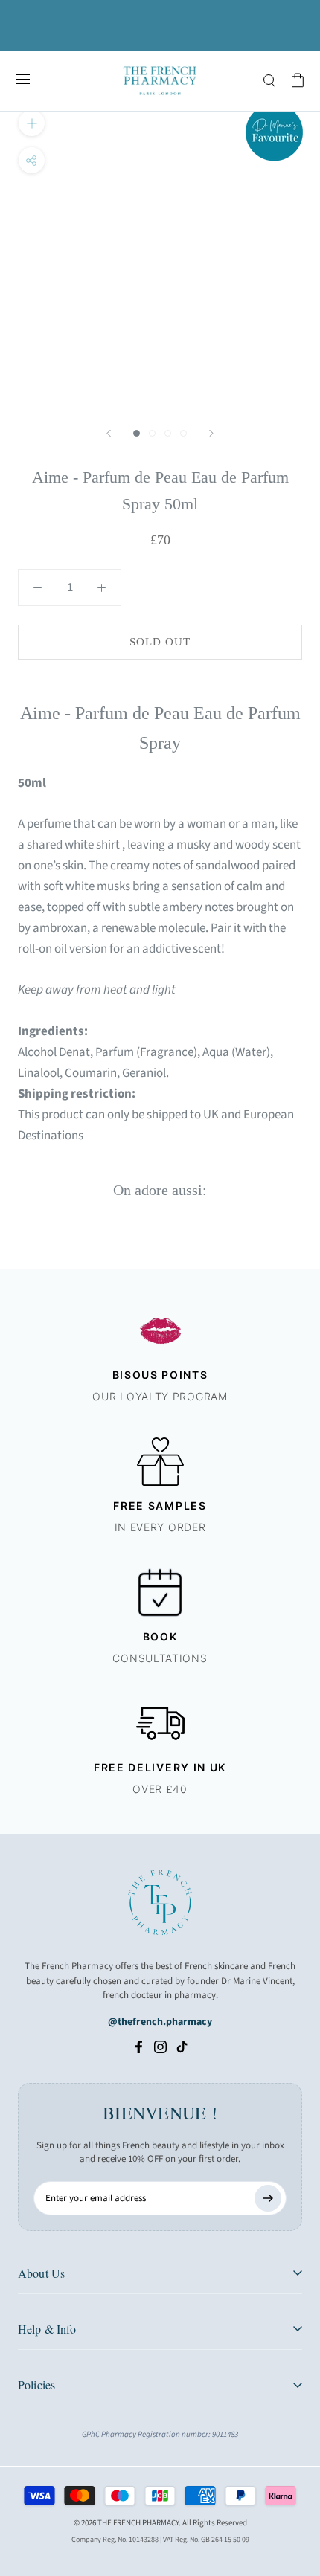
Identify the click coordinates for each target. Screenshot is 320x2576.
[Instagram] (160, 2047)
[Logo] (160, 81)
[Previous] (109, 433)
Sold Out (160, 642)
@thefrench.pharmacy (160, 2022)
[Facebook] (139, 2047)
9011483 (225, 2434)
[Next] (211, 433)
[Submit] (268, 2198)
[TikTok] (182, 2047)
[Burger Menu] (23, 80)
